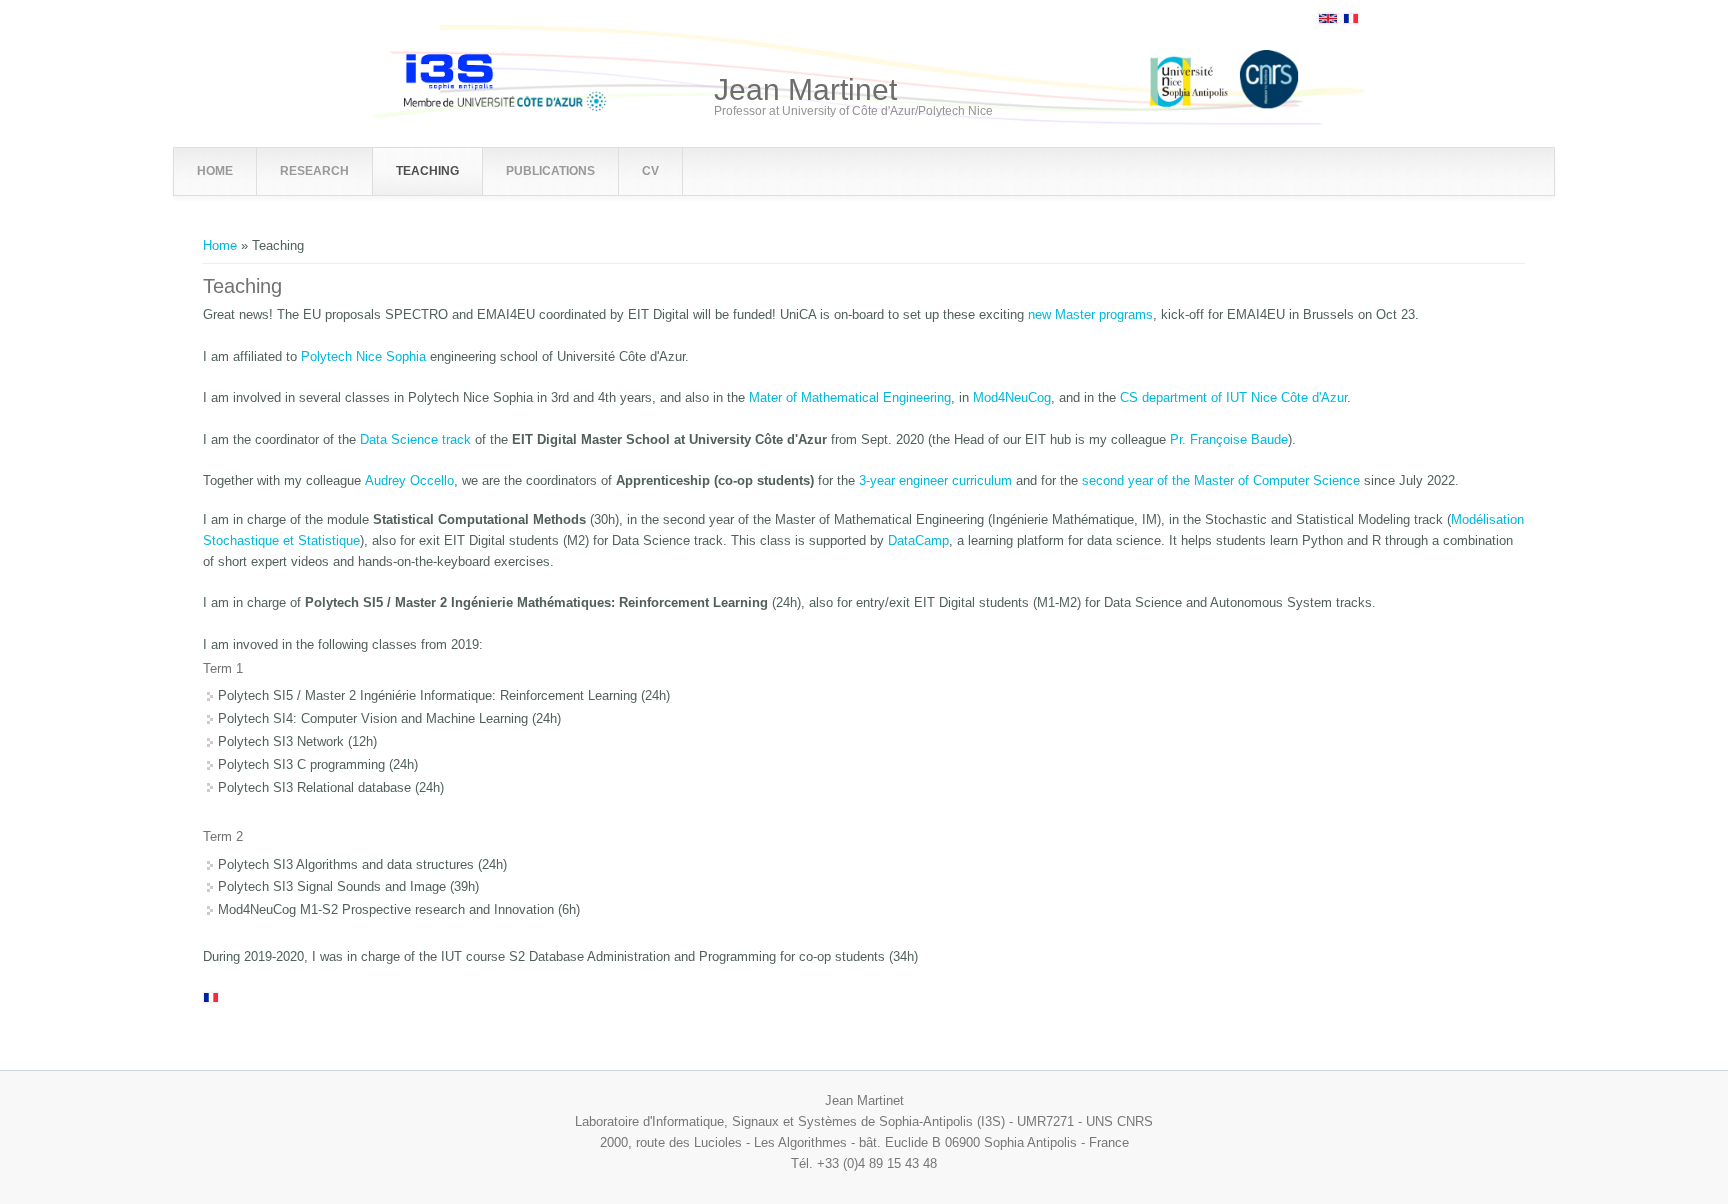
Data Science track (415, 439)
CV (650, 171)
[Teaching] (1328, 19)
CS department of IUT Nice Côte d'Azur (1233, 397)
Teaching (427, 171)
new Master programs (1090, 314)
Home (220, 245)
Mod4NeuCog (1012, 397)
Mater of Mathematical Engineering (850, 397)
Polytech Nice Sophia (363, 356)
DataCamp (918, 540)
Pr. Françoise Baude (1229, 439)
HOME (215, 171)
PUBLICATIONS (550, 171)
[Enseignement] (1351, 19)
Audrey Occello (409, 480)
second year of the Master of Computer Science (1221, 480)
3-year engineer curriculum (937, 480)
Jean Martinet (805, 90)
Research (314, 171)
